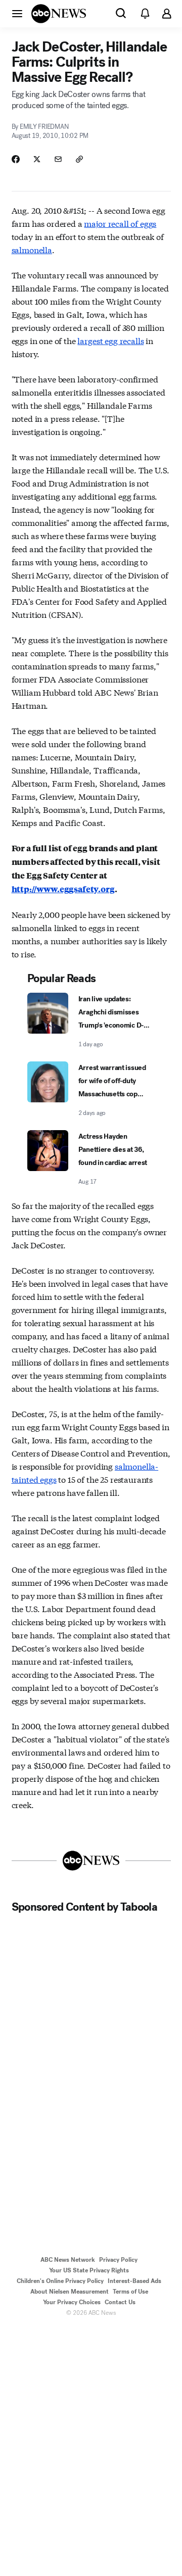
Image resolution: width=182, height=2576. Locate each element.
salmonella (32, 249)
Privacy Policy (118, 2260)
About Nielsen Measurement (70, 2292)
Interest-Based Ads (134, 2281)
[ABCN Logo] (59, 14)
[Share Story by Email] (58, 159)
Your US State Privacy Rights (89, 2270)
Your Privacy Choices (72, 2302)
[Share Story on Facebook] (16, 159)
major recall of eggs (120, 223)
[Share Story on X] (37, 159)
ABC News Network (68, 2260)
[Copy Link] (79, 159)
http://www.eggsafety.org (63, 889)
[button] (17, 13)
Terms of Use (130, 2292)
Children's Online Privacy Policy (60, 2281)
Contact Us (120, 2302)
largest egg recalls (110, 340)
